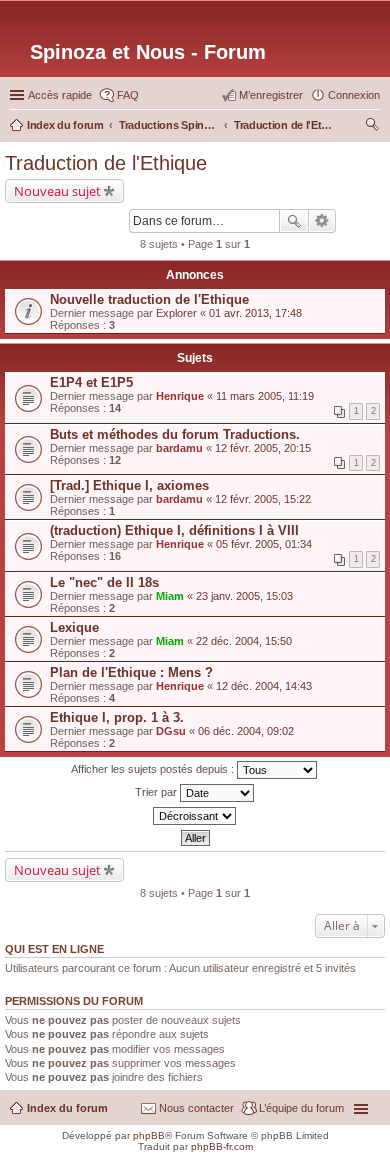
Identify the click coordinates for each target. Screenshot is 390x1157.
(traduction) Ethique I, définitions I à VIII (174, 530)
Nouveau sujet (57, 191)
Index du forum (67, 1108)
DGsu (171, 731)
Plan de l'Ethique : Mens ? (131, 672)
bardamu (179, 448)
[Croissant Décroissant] (195, 816)
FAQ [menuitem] (128, 95)
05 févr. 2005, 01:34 (264, 544)
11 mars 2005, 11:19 (265, 396)
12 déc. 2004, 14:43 (264, 686)
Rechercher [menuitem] (372, 127)
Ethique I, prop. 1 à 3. (117, 717)
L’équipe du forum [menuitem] (301, 1108)
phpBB (149, 1135)
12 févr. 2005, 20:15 (263, 448)
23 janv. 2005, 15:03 (244, 596)
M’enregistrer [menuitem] (271, 95)
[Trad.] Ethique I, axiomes (129, 485)
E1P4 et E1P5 (91, 382)
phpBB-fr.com (222, 1146)
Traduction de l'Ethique (106, 163)
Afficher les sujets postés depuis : (154, 769)
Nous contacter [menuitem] (196, 1108)
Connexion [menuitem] (354, 95)
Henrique (180, 396)
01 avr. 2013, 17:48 (255, 313)
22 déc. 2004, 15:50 (244, 641)
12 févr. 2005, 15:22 (263, 499)
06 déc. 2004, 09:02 (246, 731)
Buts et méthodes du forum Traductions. (175, 434)
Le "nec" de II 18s (104, 582)
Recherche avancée (322, 221)
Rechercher (294, 221)
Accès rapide (60, 95)
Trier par (157, 792)
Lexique (74, 627)
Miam (170, 596)
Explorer (176, 313)
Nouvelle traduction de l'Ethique (149, 299)
